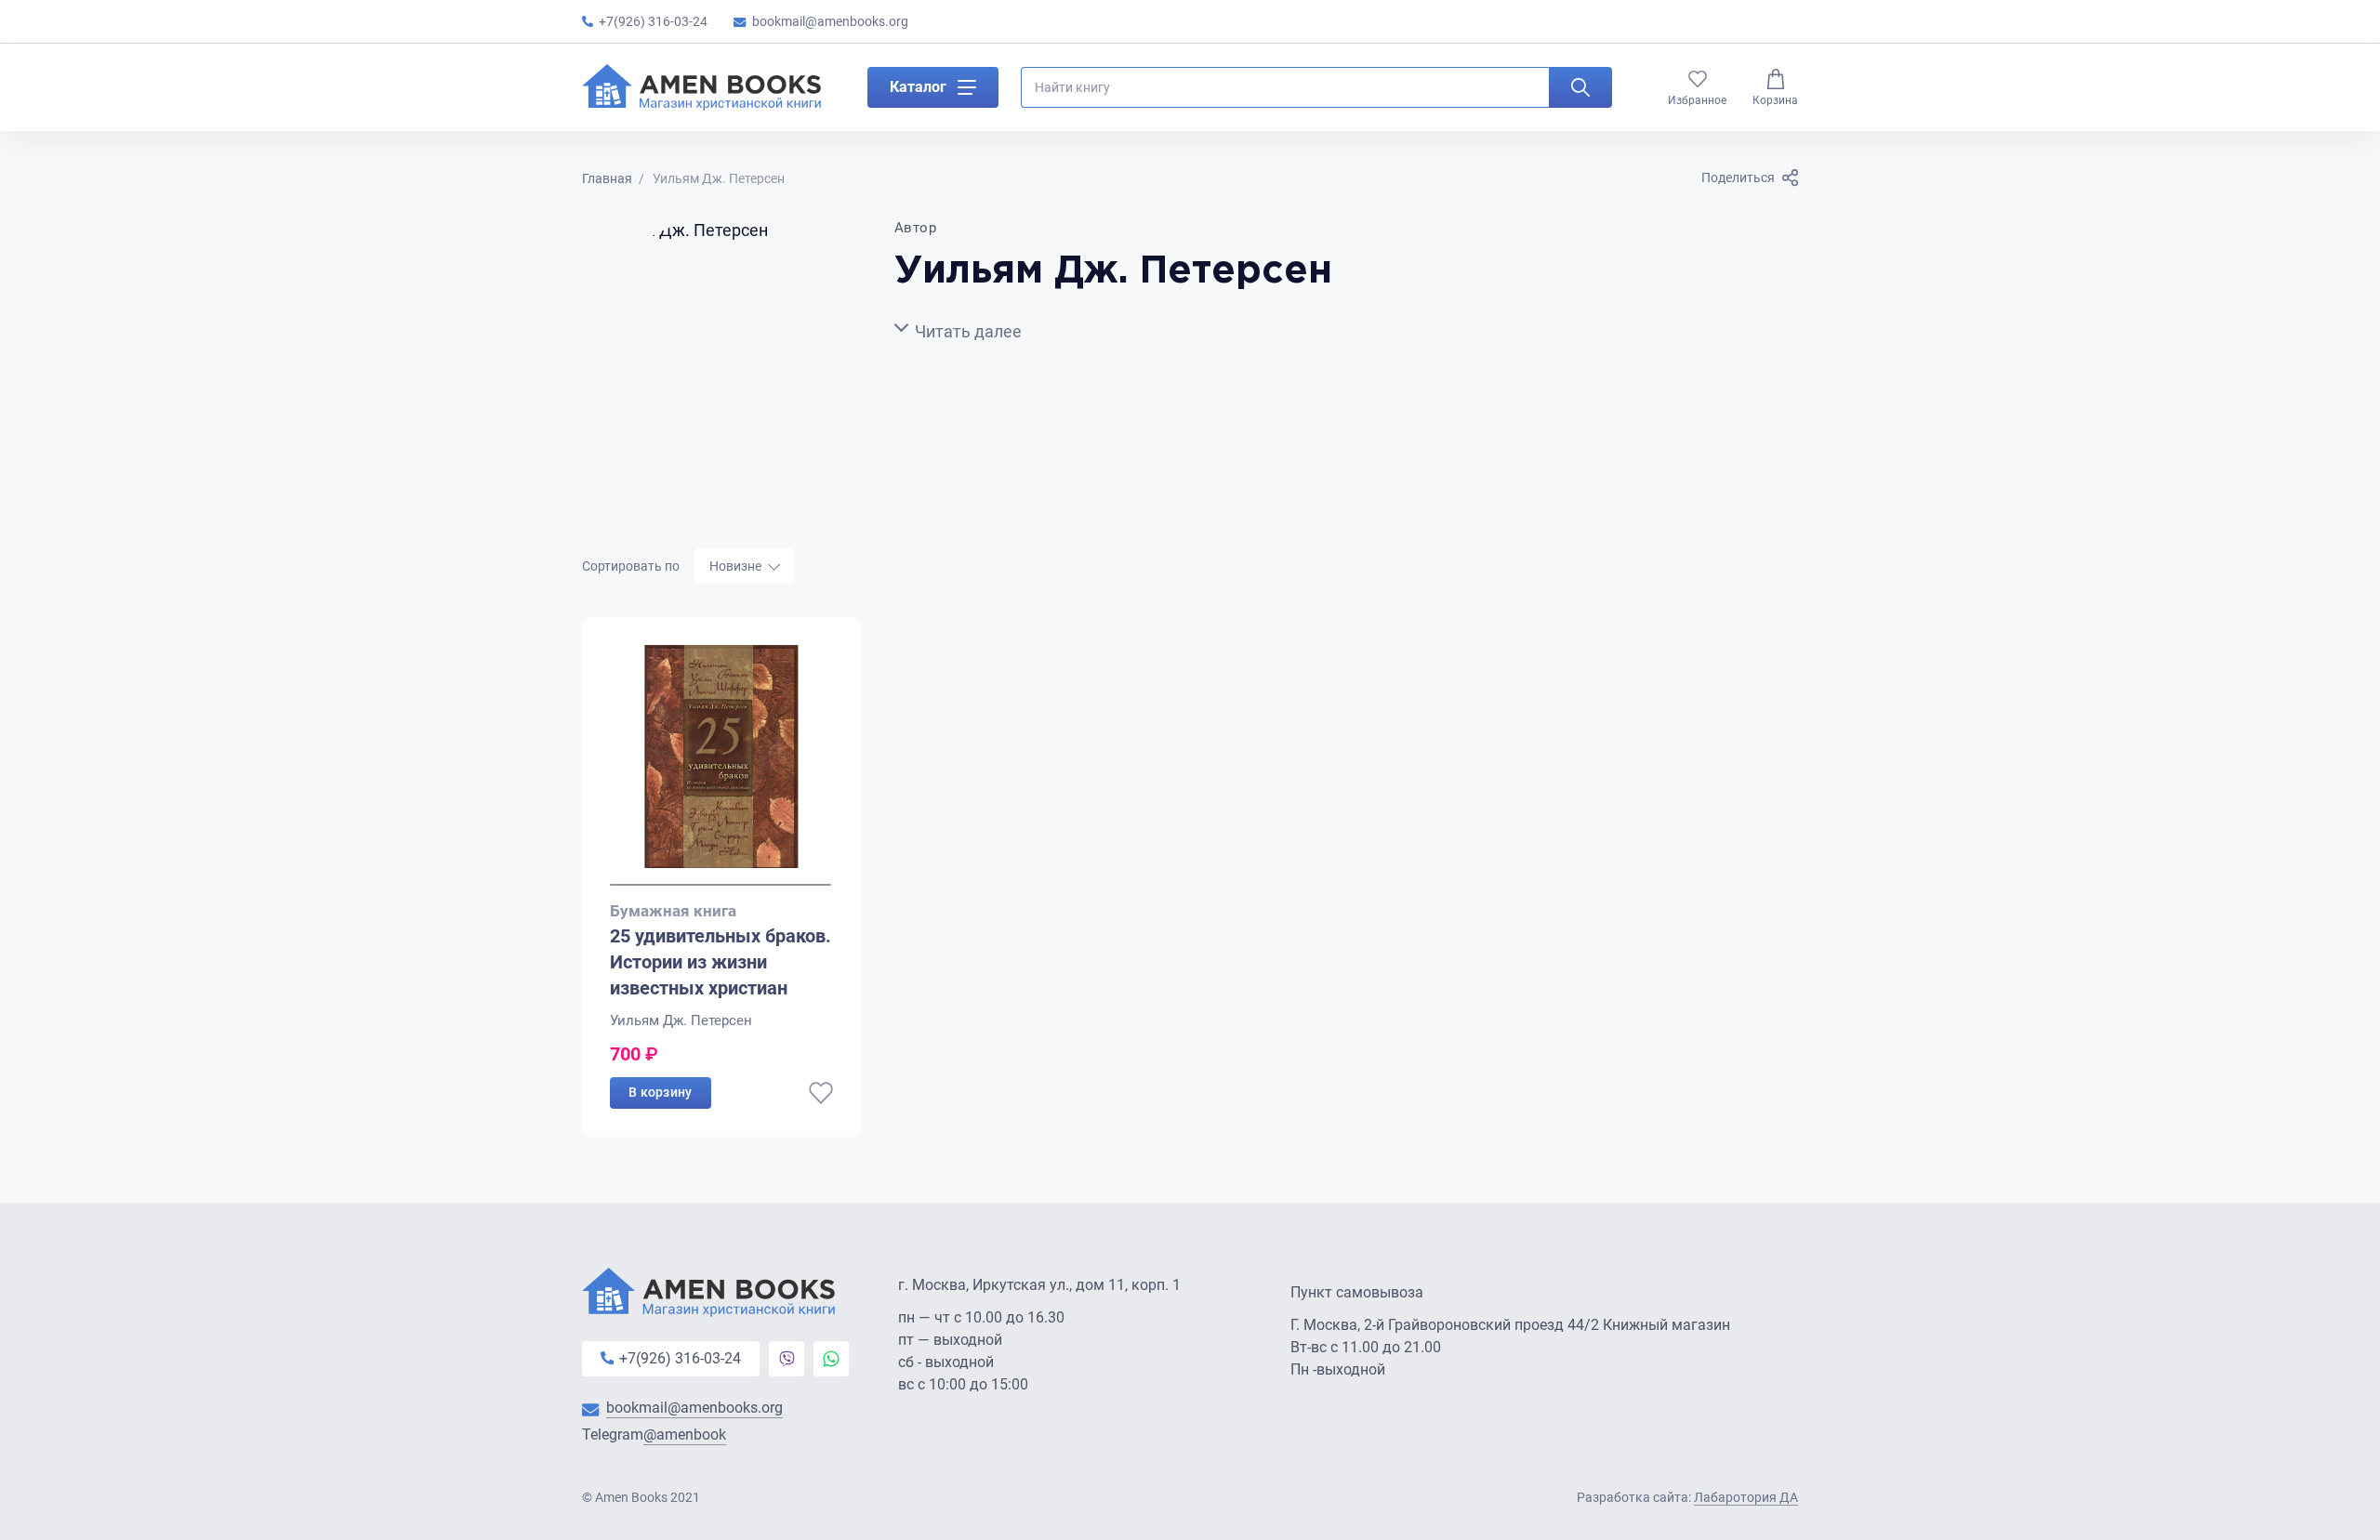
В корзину (661, 1092)
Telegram (654, 1435)
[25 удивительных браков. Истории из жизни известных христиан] (721, 765)
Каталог (918, 87)
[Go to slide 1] (721, 885)
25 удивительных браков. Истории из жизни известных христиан (721, 962)
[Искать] (1580, 87)
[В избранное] (821, 1093)
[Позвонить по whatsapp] (831, 1359)
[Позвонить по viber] (787, 1359)
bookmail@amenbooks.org (830, 21)
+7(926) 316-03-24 (653, 21)
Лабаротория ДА (1746, 1497)
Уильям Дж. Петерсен (681, 1020)
